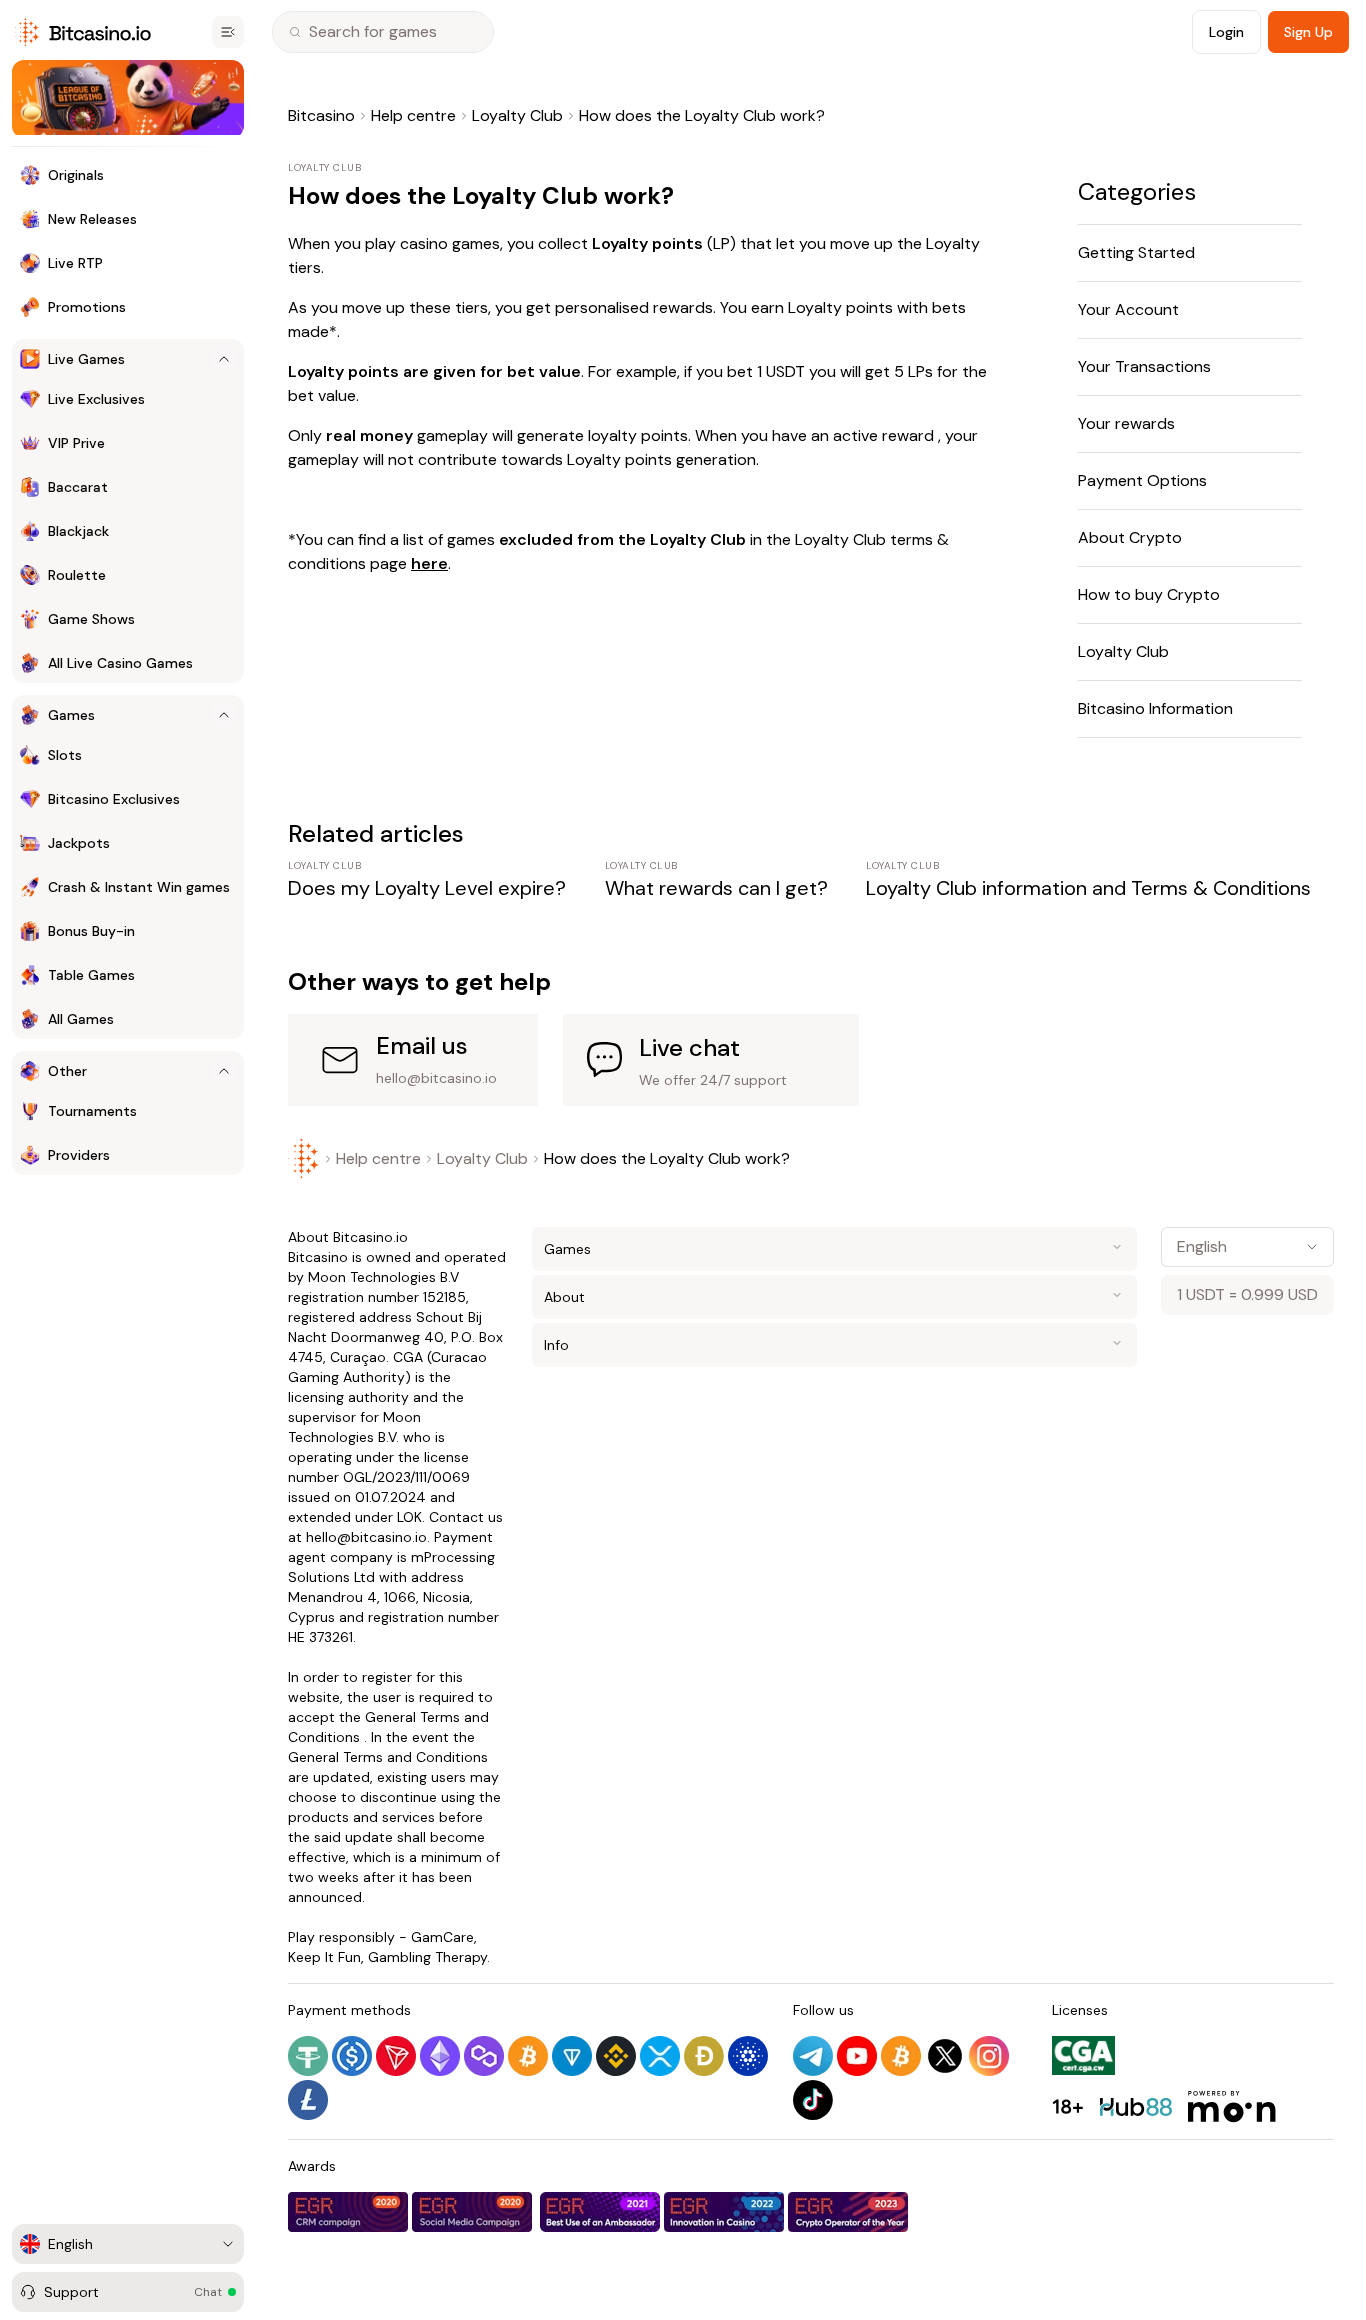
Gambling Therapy (427, 1957)
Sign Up (1308, 32)
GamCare (442, 1937)
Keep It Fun (324, 1957)
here (429, 563)
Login (1226, 32)
